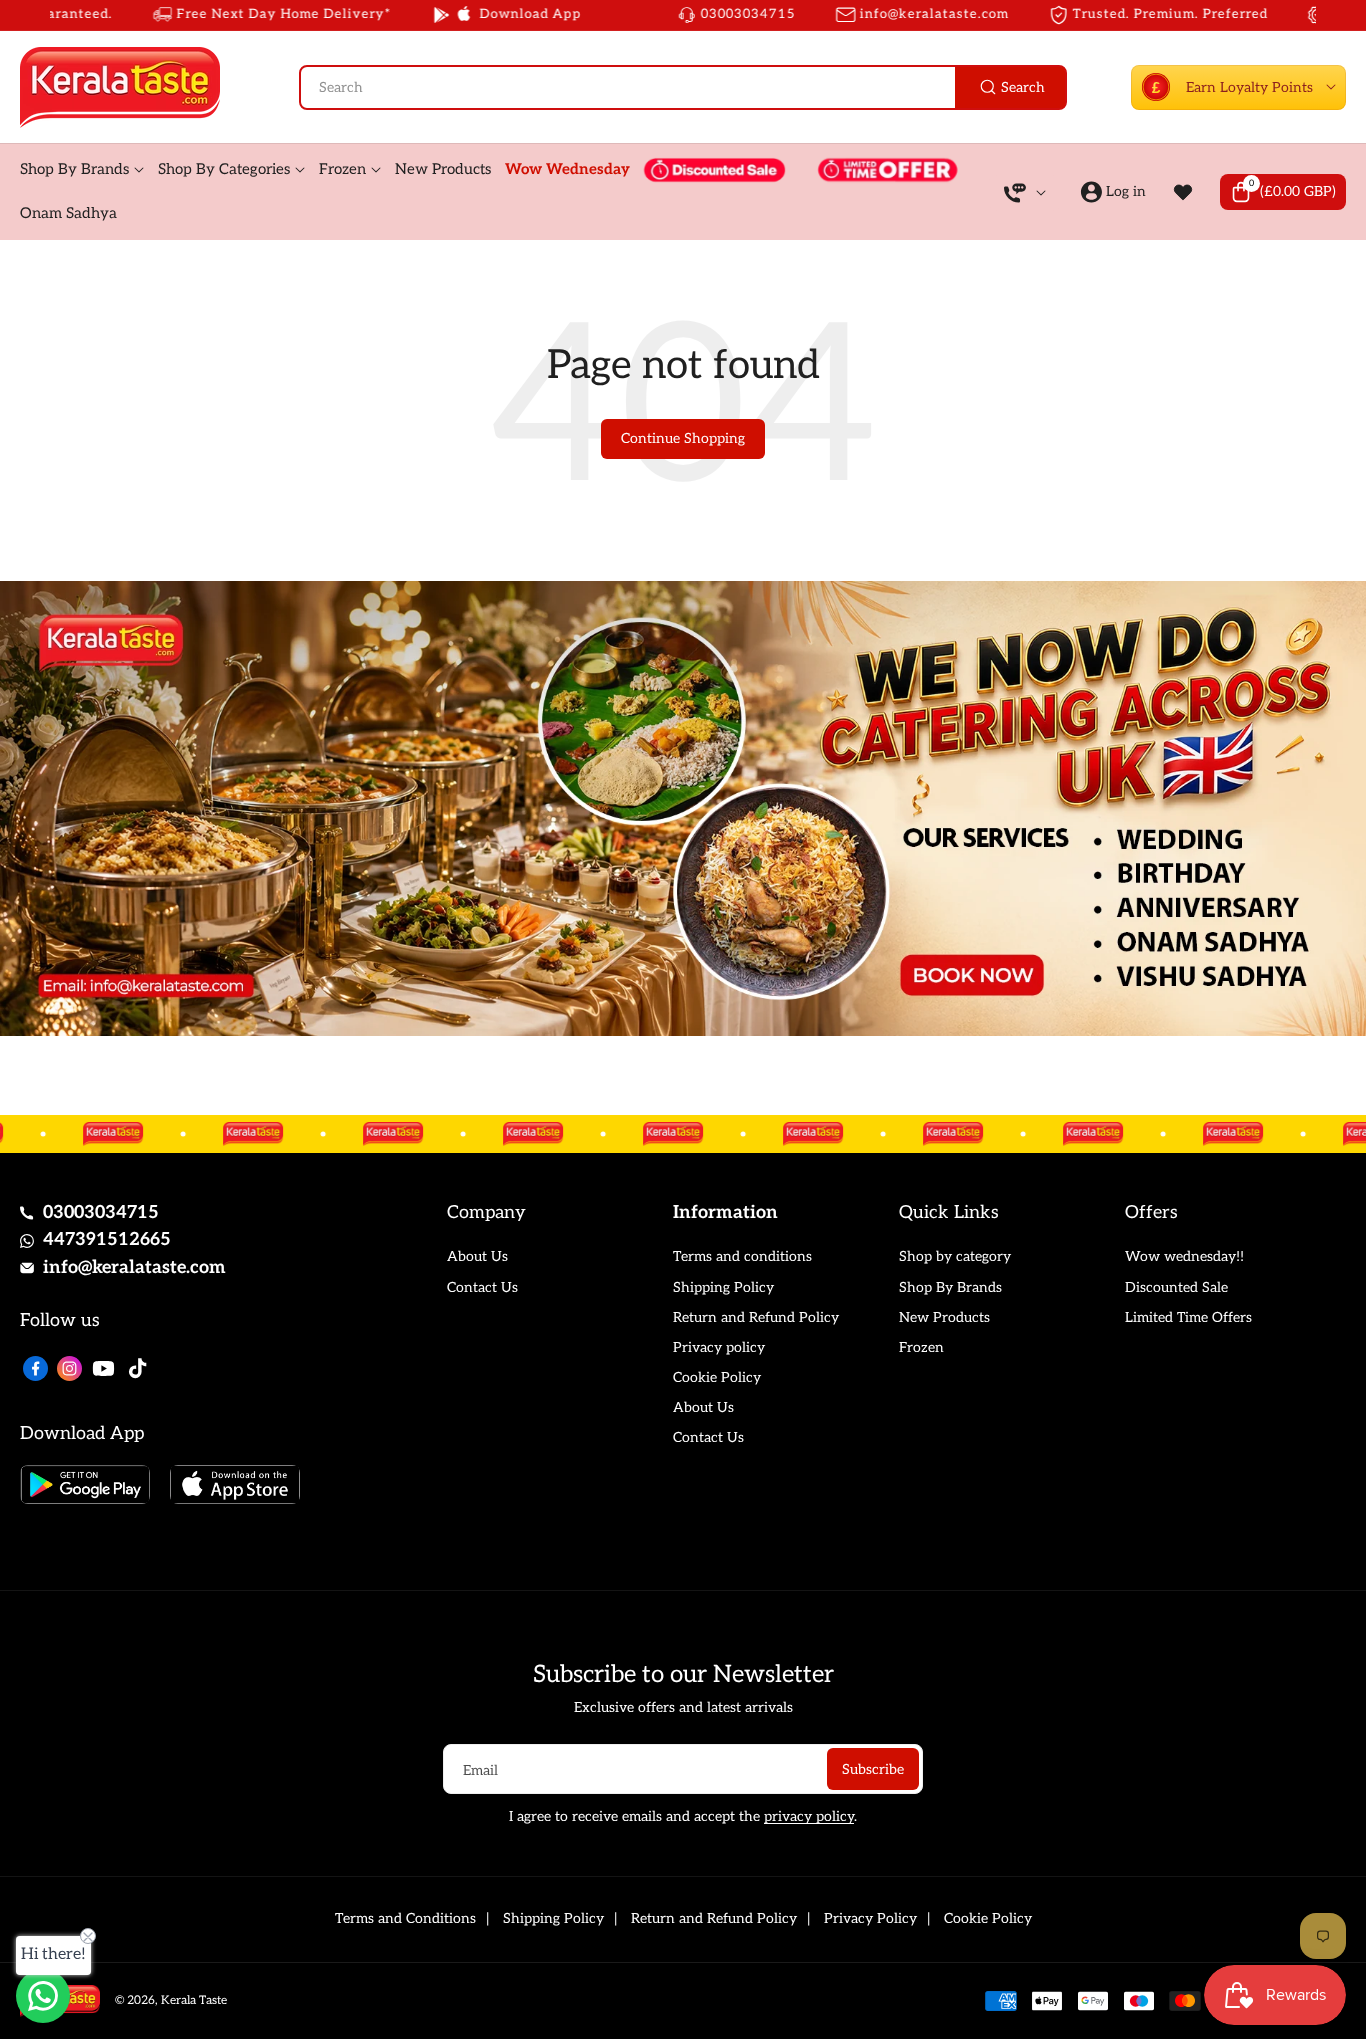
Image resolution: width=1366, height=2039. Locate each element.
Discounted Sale (1176, 1287)
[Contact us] (43, 1996)
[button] (1283, 192)
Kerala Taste (194, 2000)
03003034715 (101, 1212)
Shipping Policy (723, 1287)
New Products (944, 1317)
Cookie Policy (717, 1377)
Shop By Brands (950, 1287)
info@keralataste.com (134, 1267)
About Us (477, 1256)
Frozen (921, 1347)
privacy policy (809, 1816)
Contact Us (482, 1287)
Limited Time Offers (1188, 1317)
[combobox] (683, 87)
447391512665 (107, 1239)
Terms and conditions (742, 1256)
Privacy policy (719, 1347)
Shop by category (955, 1256)
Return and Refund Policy (756, 1317)
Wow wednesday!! (1184, 1256)
